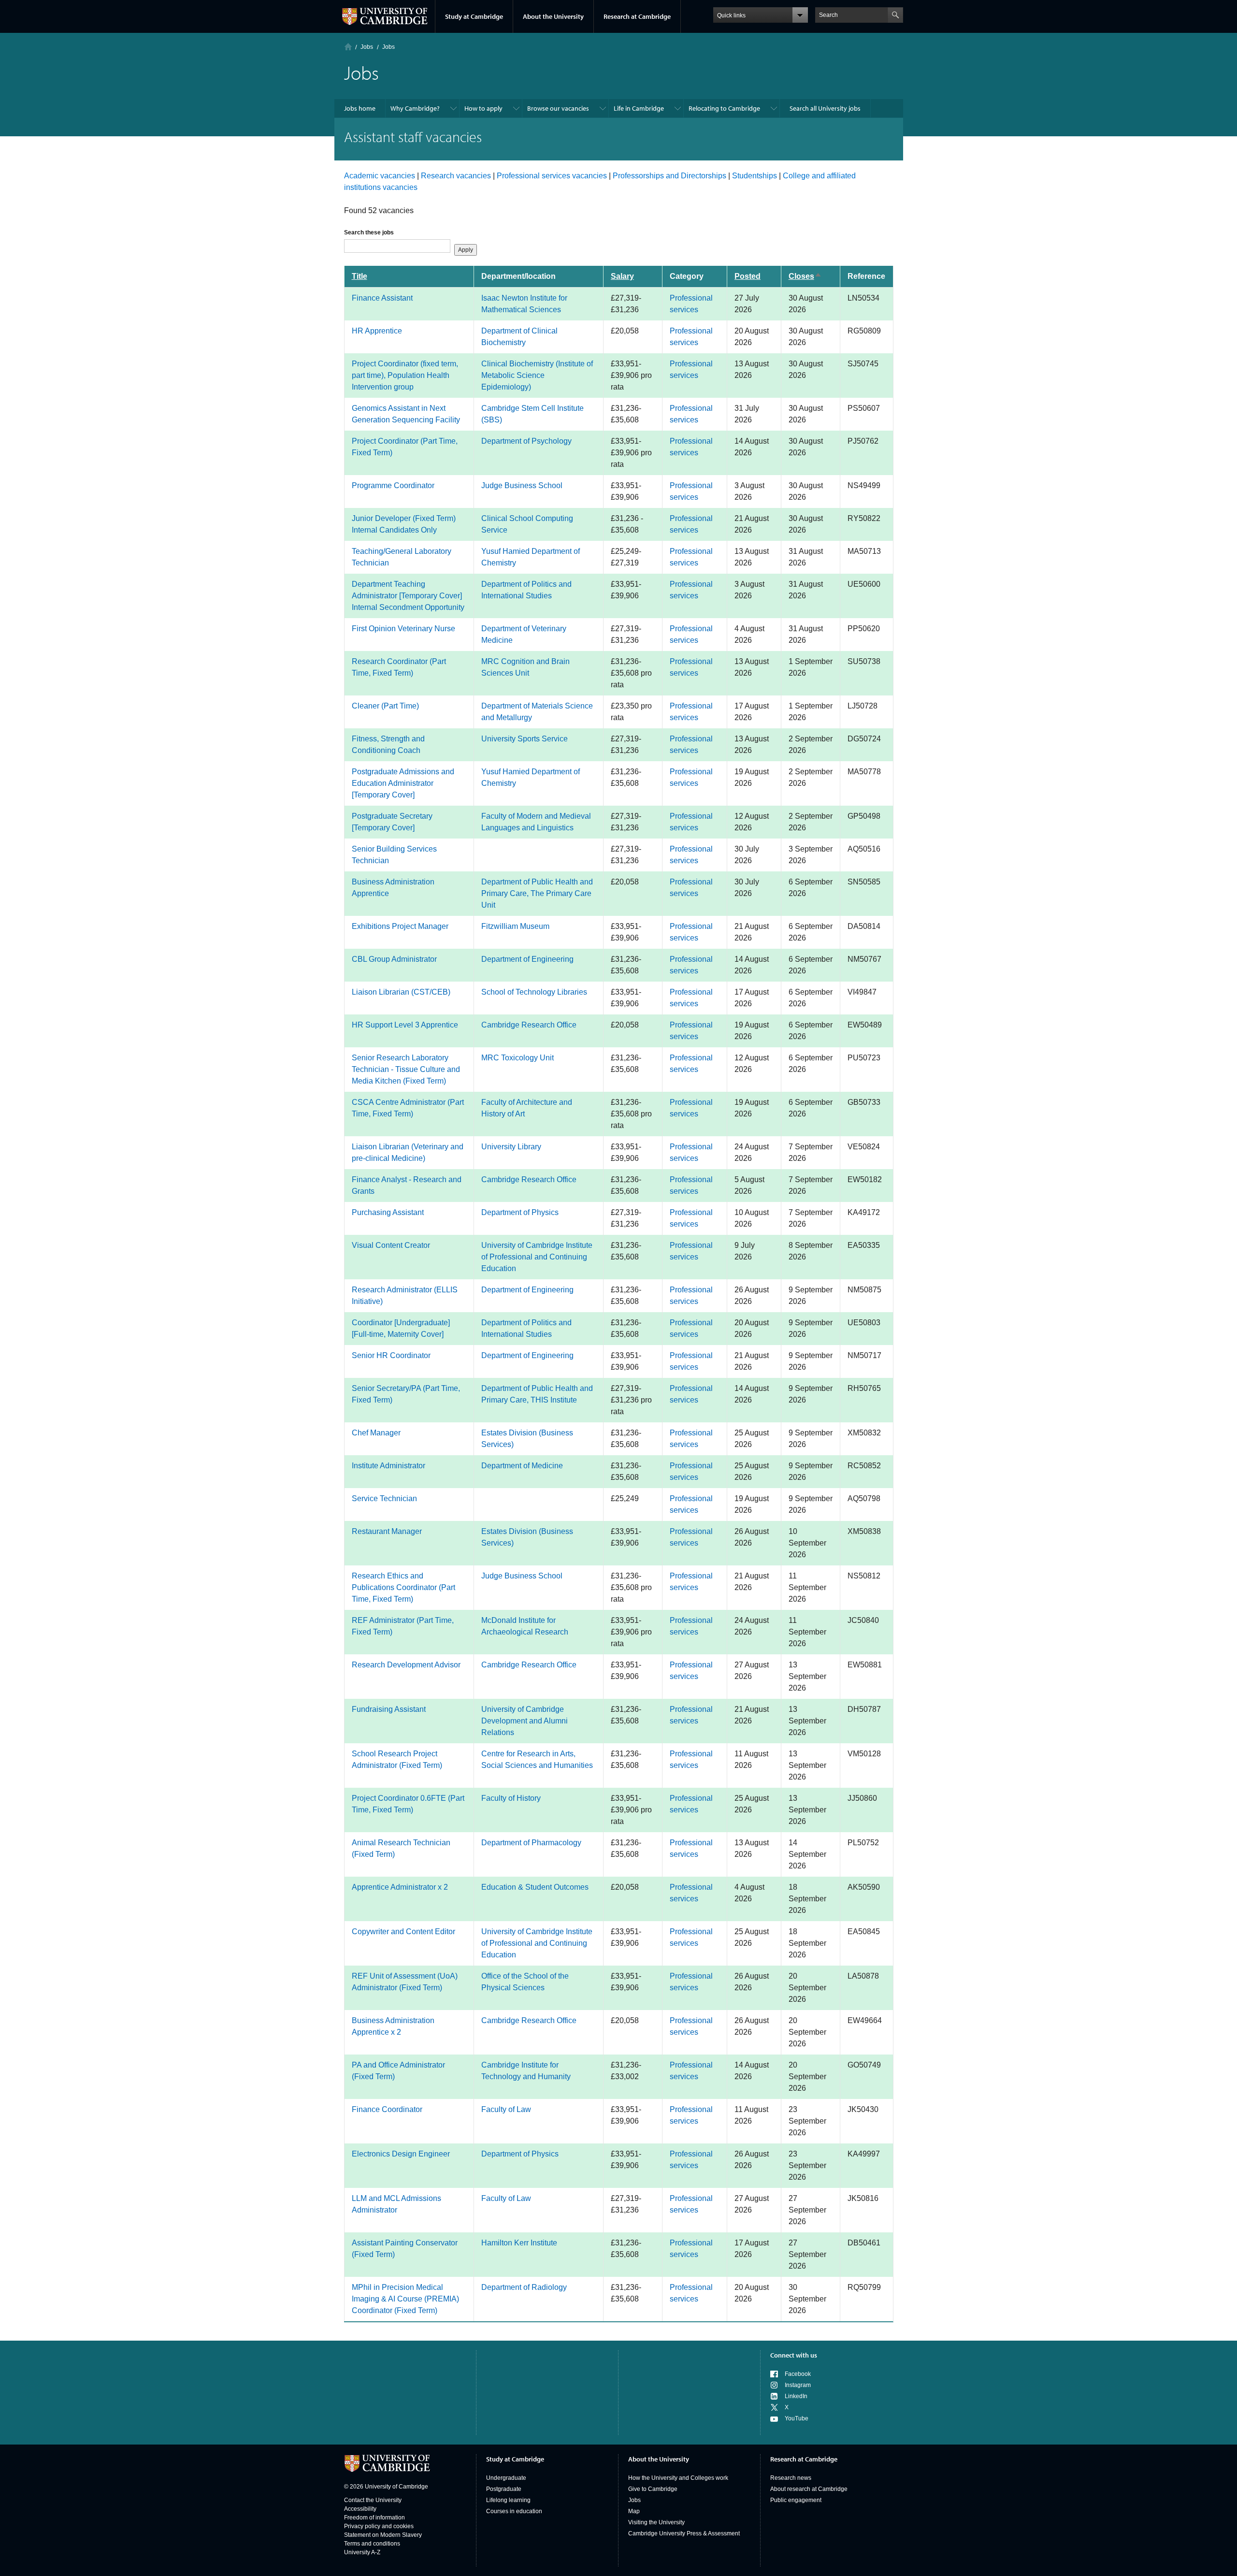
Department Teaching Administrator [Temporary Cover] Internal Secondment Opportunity (408, 596)
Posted (748, 276)
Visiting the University (656, 2522)
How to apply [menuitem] (483, 108)
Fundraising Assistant (389, 1709)
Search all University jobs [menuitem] (825, 108)
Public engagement (796, 2500)
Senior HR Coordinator (391, 1355)
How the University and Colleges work (678, 2478)
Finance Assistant (382, 298)
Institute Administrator (388, 1466)
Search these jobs (369, 232)
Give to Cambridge (653, 2489)
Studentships (755, 176)
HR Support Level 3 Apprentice (405, 1025)
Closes (810, 276)
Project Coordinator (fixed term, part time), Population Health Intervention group (405, 375)
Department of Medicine (522, 1466)
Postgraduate (504, 2489)
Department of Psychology (526, 441)
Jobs (634, 2500)
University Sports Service (525, 739)
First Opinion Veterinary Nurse (403, 629)
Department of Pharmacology (531, 1843)
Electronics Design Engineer (401, 2154)
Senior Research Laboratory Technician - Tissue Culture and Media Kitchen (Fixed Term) (406, 1069)
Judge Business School (522, 485)
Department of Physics (520, 1212)
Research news (791, 2478)
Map (634, 2511)
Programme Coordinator (393, 485)
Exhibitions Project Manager (400, 926)
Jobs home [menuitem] (360, 108)
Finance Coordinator (387, 2109)
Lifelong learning (508, 2500)
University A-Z (362, 2552)
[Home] (348, 47)
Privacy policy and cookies (379, 2526)
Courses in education (514, 2511)
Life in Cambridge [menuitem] (639, 108)
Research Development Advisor (406, 1665)
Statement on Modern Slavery (383, 2535)
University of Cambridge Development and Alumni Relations (525, 1721)
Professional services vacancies (552, 176)
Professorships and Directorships (669, 176)
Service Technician (384, 1498)
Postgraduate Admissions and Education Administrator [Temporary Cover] (403, 783)
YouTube (797, 2418)
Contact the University (373, 2500)
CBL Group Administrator (394, 959)
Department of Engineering (527, 959)
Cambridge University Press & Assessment (684, 2533)
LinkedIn (796, 2396)
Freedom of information (374, 2518)
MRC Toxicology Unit (518, 1058)
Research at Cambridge (637, 16)
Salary (622, 276)
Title (360, 276)
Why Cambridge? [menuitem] (415, 108)
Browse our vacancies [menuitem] (558, 108)
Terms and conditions (372, 2544)
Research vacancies (456, 176)
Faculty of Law (506, 2109)
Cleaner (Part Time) (385, 706)
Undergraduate (506, 2478)
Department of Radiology (524, 2287)
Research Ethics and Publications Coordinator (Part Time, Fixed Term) (403, 1587)
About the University (553, 16)
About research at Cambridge (809, 2489)
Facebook (798, 2374)
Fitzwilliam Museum (515, 926)
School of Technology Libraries (534, 992)
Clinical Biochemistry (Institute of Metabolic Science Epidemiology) (537, 375)
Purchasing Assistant (388, 1212)
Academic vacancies (380, 176)
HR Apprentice (377, 331)
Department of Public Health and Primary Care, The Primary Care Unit (537, 893)
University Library (511, 1147)
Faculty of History (511, 1798)
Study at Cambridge (474, 16)
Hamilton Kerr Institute (519, 2243)
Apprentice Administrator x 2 (400, 1887)
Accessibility (360, 2509)
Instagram (798, 2385)
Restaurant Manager (387, 1531)
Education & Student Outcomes (535, 1887)
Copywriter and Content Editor (403, 1932)
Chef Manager (376, 1433)
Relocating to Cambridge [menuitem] (724, 108)
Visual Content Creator (391, 1245)
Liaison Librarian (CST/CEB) (401, 992)
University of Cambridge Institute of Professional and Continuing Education (537, 1257)
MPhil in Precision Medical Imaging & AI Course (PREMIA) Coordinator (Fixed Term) (405, 2299)
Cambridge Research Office (529, 1025)
